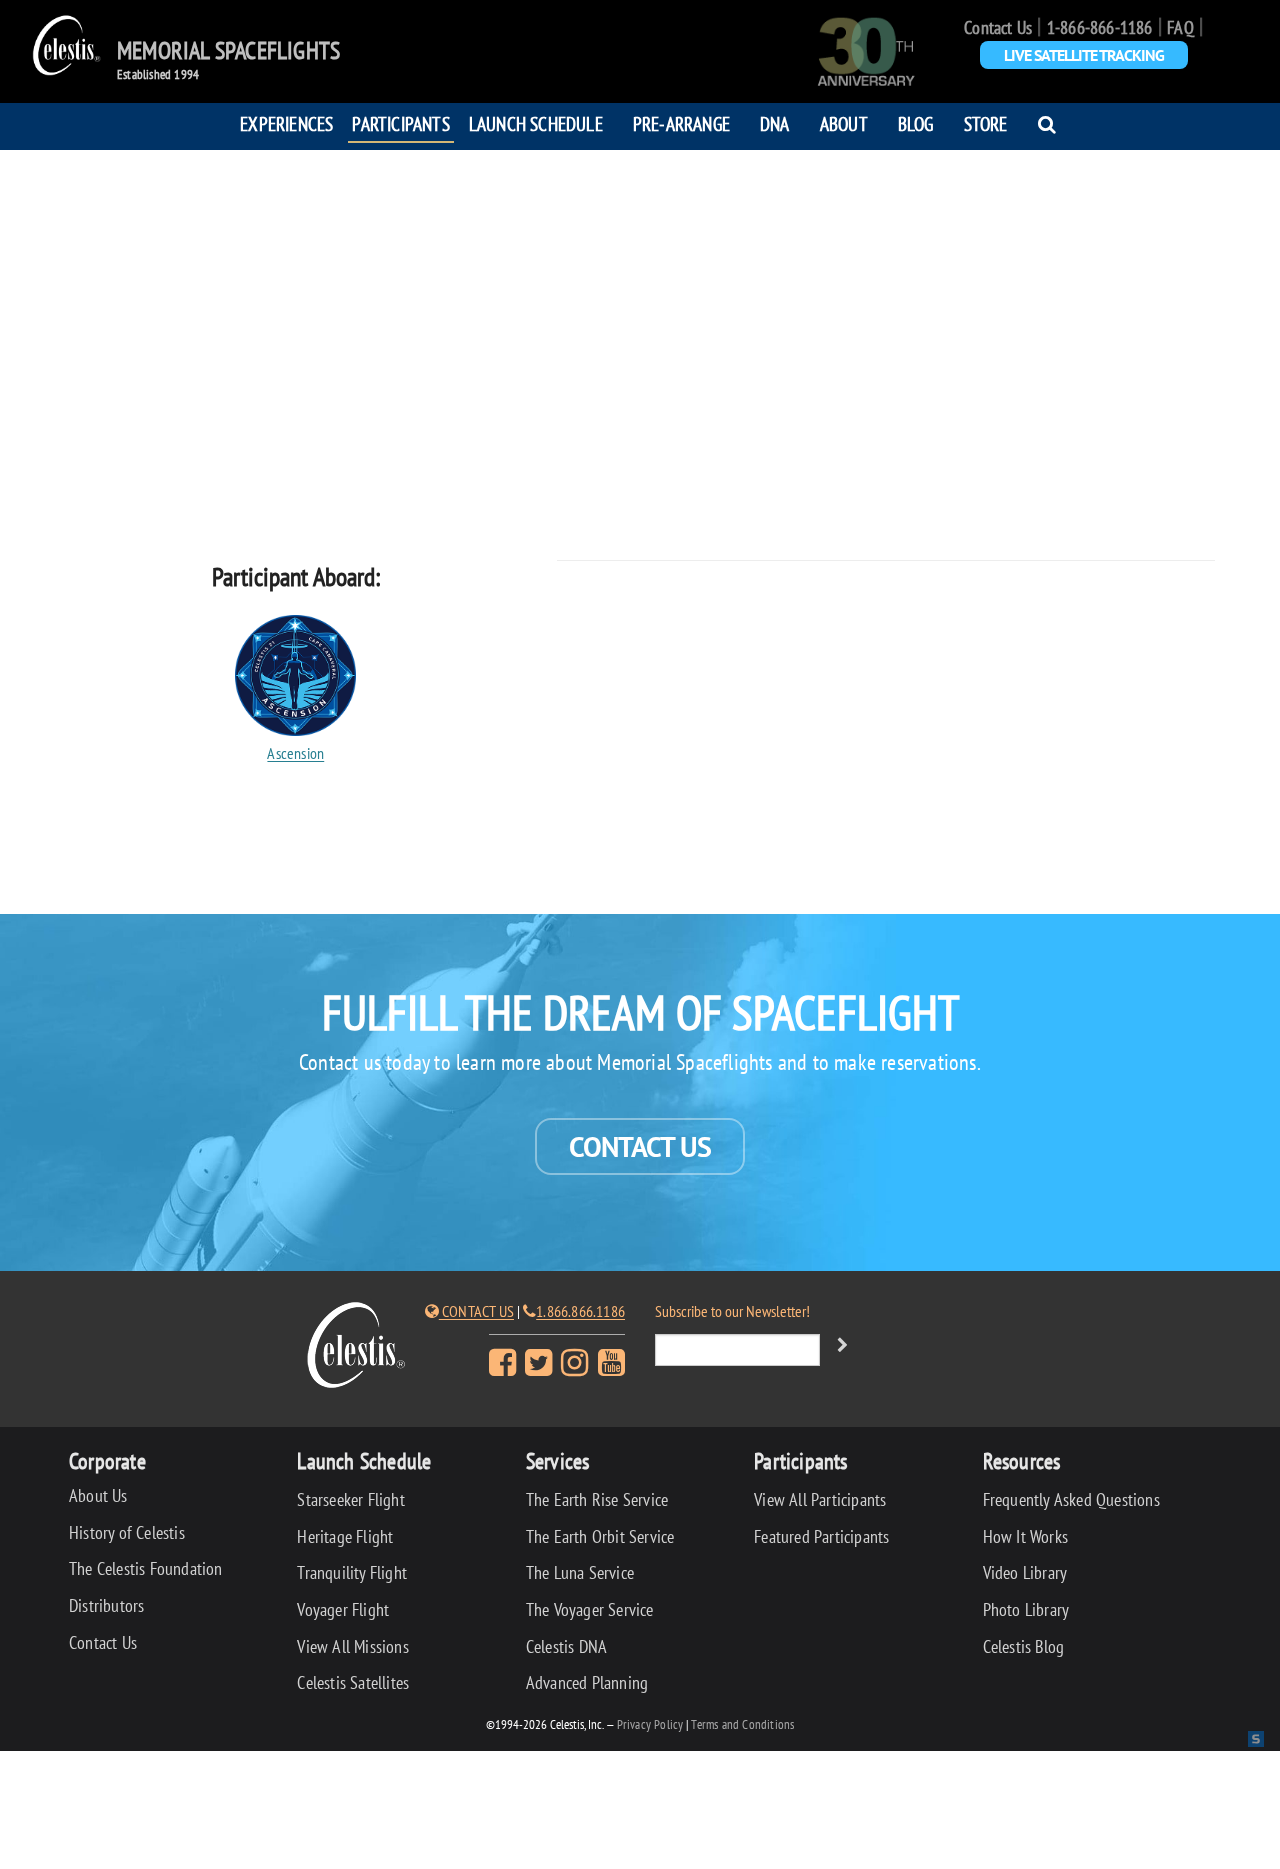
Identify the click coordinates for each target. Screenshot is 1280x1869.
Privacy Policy (650, 1724)
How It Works (1025, 1536)
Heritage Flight (345, 1536)
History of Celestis (127, 1532)
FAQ (1180, 27)
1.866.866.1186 (580, 1311)
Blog (916, 123)
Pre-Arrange (681, 123)
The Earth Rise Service (597, 1499)
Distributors (106, 1605)
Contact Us (998, 27)
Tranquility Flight (352, 1572)
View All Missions (352, 1646)
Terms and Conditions (742, 1724)
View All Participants (820, 1499)
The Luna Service (580, 1572)
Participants (400, 123)
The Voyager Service (590, 1609)
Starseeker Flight (350, 1499)
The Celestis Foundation (146, 1568)
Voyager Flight (343, 1609)
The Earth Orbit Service (600, 1536)
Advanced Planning (587, 1682)
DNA (775, 123)
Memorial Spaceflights (228, 51)
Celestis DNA (566, 1646)
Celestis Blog (1024, 1646)
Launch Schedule (536, 123)
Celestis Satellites (353, 1682)
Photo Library (1026, 1609)
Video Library (1025, 1572)
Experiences (286, 123)
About (844, 123)
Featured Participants (821, 1536)
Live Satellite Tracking (1084, 55)
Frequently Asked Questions (1071, 1499)
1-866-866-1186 (1100, 27)
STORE (986, 123)
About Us (98, 1495)
